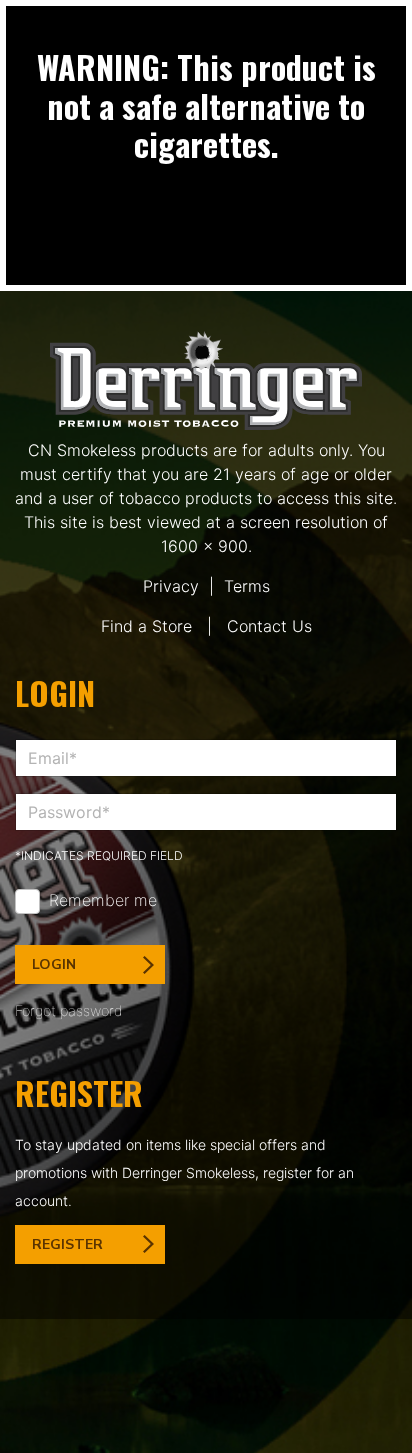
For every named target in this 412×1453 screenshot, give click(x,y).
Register (67, 1244)
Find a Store (146, 626)
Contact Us (269, 626)
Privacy (171, 586)
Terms (247, 586)
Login (54, 964)
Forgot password (69, 1010)
